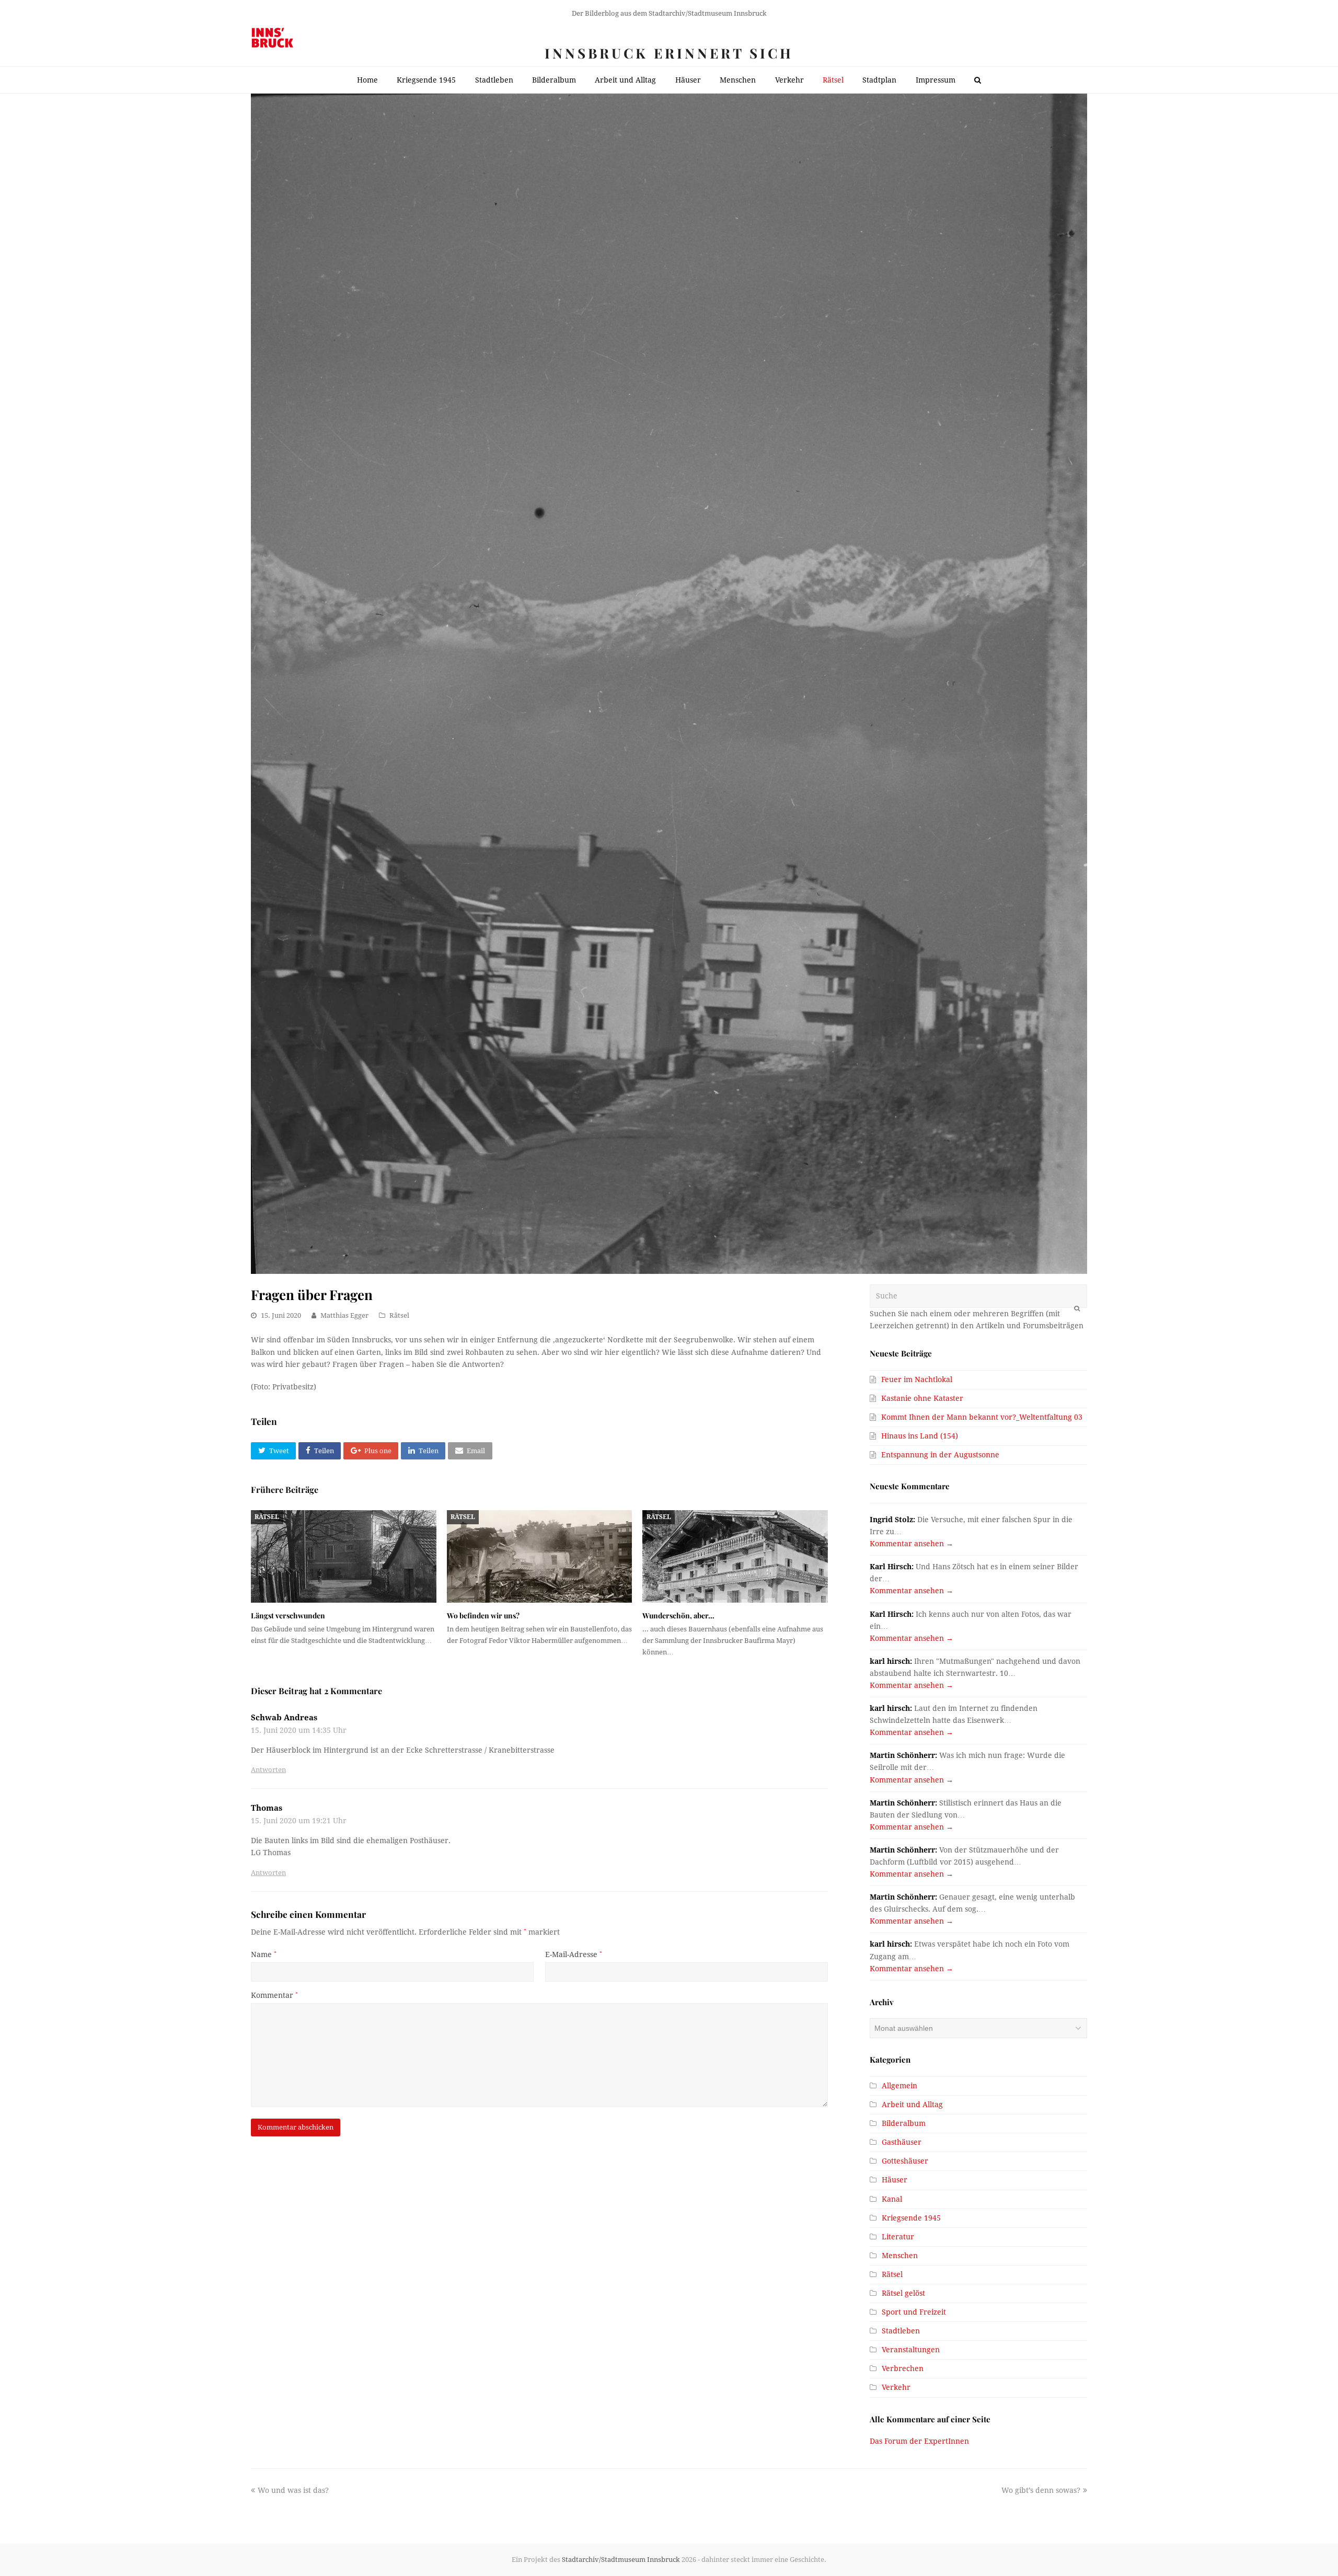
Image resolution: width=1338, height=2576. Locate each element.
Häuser (895, 2180)
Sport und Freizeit (914, 2312)
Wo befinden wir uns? (483, 1615)
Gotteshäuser (905, 2161)
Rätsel (399, 1315)
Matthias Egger (344, 1315)
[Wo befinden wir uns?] (540, 1556)
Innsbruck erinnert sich (669, 53)
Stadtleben (901, 2331)
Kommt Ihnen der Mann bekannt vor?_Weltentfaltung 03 (982, 1417)
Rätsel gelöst (903, 2293)
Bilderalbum (904, 2123)
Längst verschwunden (288, 1615)
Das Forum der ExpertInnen (919, 2441)
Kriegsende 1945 (911, 2218)
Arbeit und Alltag (912, 2104)
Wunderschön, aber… (678, 1615)
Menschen (900, 2256)
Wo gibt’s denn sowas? (1041, 2490)
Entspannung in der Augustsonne (940, 1455)
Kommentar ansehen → (912, 1544)
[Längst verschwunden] (344, 1556)
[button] (273, 1451)
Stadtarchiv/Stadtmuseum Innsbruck (621, 2560)
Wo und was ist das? (293, 2490)
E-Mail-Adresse (574, 1954)
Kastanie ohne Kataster (922, 1398)
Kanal (892, 2199)
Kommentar (274, 1995)
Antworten (268, 1770)
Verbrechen (903, 2368)
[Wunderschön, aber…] (735, 1556)
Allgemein (899, 2086)
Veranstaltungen (911, 2350)
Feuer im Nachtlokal (917, 1379)
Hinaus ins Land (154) (920, 1436)
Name (264, 1954)
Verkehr (896, 2387)
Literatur (898, 2237)
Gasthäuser (902, 2142)
